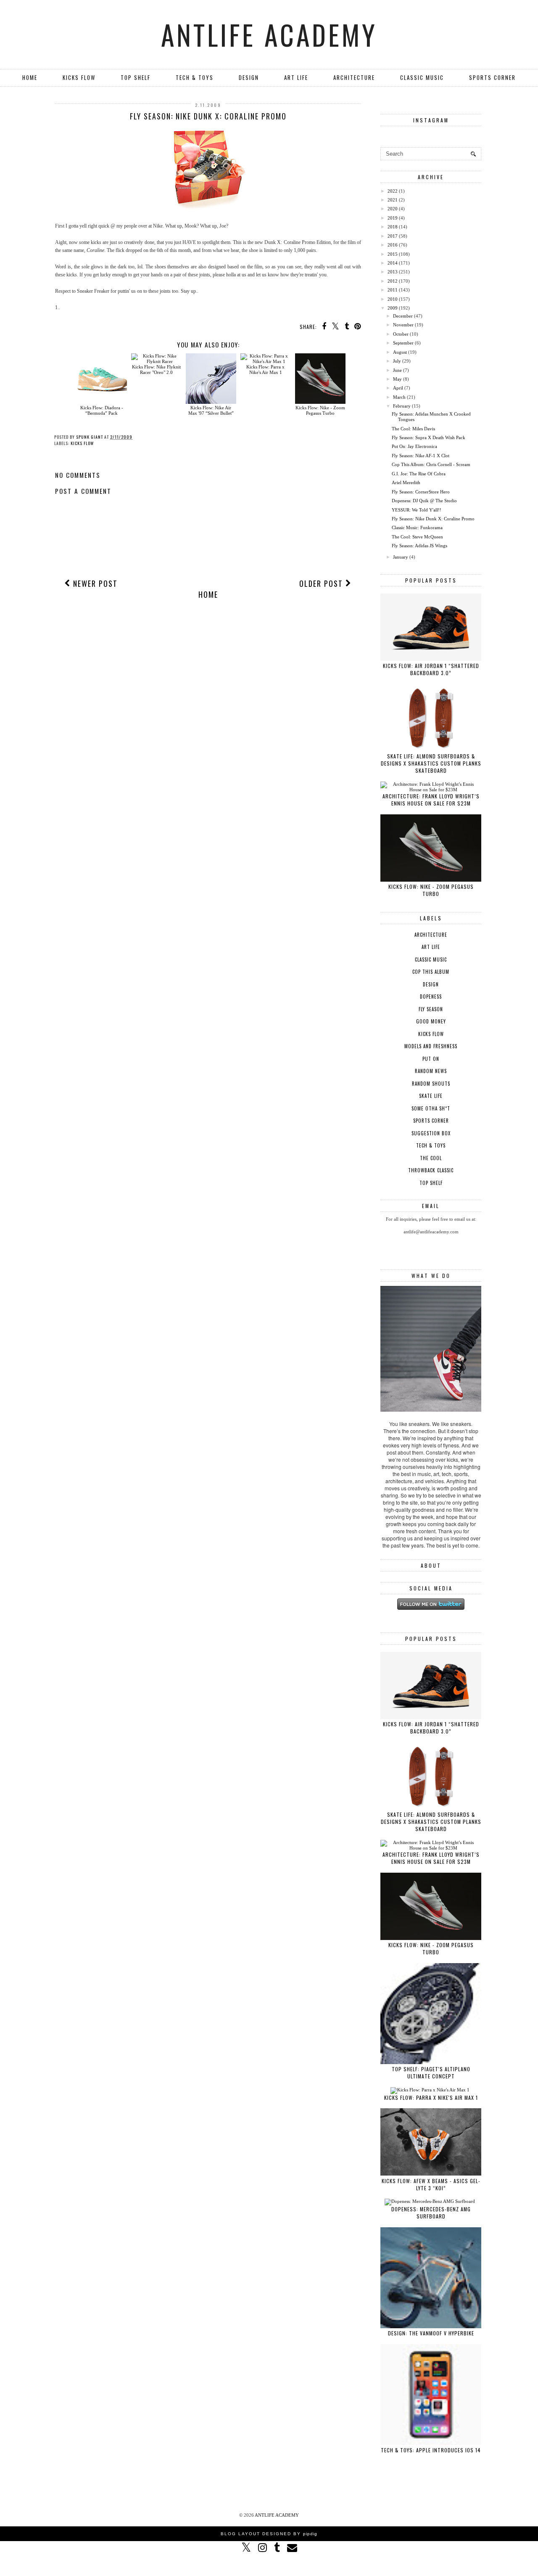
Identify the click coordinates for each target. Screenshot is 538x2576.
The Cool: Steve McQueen (417, 537)
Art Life (296, 77)
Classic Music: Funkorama (417, 527)
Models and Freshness (431, 1046)
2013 (393, 272)
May (397, 379)
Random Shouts (431, 1084)
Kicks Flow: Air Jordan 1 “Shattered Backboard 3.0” (431, 669)
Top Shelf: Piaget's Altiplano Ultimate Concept (431, 2072)
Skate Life (431, 1096)
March (399, 397)
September (403, 343)
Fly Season (431, 1009)
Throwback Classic (431, 1170)
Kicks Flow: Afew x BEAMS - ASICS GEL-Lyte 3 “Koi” (431, 2184)
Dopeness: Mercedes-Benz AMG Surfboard (431, 2213)
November (403, 325)
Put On (431, 1059)
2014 (393, 263)
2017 (393, 236)
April (398, 388)
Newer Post (94, 583)
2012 (393, 281)
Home (30, 77)
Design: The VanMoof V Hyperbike (431, 2333)
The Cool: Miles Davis (413, 429)
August (400, 352)
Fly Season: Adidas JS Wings (419, 546)
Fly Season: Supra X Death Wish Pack (429, 437)
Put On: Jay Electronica (414, 446)
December (403, 316)
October (401, 334)
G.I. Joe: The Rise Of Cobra (419, 474)
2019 (393, 218)
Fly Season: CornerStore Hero (421, 492)
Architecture (354, 77)
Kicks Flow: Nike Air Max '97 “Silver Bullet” (211, 410)
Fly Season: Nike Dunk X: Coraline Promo (433, 519)
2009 (393, 308)
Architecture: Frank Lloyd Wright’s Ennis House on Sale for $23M (431, 800)
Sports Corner (492, 77)
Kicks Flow (79, 77)
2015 (393, 254)
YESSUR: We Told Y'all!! (417, 510)
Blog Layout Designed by (269, 2534)
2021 (393, 200)
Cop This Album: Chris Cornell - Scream (431, 464)
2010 (393, 299)
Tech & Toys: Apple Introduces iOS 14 (431, 2450)
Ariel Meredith (406, 482)
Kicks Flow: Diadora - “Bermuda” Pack (102, 410)
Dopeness (431, 996)
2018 (393, 227)
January (401, 557)
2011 (393, 290)
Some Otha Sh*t (431, 1108)
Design (249, 77)
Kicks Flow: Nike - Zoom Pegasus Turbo (320, 410)
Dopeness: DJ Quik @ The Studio (424, 501)
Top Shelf (136, 77)
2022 (393, 191)
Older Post (322, 583)
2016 (393, 245)
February (402, 406)
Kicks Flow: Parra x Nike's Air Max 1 (265, 370)
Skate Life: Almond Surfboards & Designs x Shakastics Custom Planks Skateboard (431, 763)
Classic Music (422, 77)
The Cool (431, 1158)
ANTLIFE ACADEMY (269, 34)
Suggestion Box (431, 1133)
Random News (431, 1071)
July (397, 361)
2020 (393, 209)
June (397, 370)
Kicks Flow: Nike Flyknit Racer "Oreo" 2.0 (156, 370)
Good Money (431, 1021)
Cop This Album (431, 972)
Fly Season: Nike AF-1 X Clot (421, 456)
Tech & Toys (195, 77)
